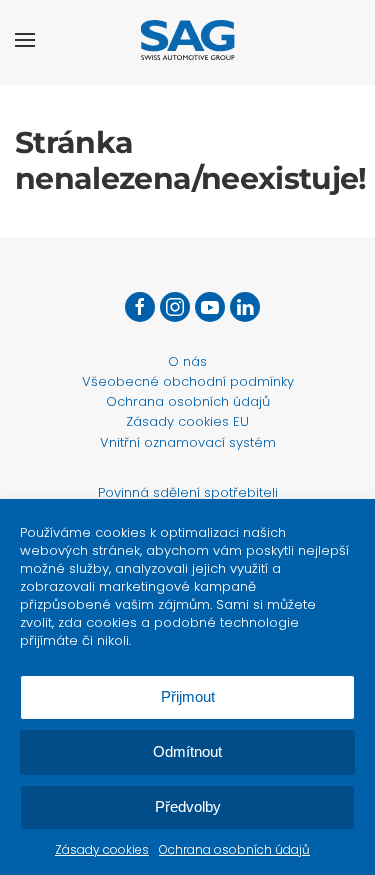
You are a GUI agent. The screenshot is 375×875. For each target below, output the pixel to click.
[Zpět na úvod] (187, 40)
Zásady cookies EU (187, 421)
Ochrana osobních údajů (234, 849)
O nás (187, 361)
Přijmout (188, 696)
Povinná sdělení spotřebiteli (188, 492)
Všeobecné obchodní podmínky (188, 381)
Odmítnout (187, 751)
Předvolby (188, 806)
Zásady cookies (102, 849)
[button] (25, 40)
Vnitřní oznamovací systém (188, 442)
